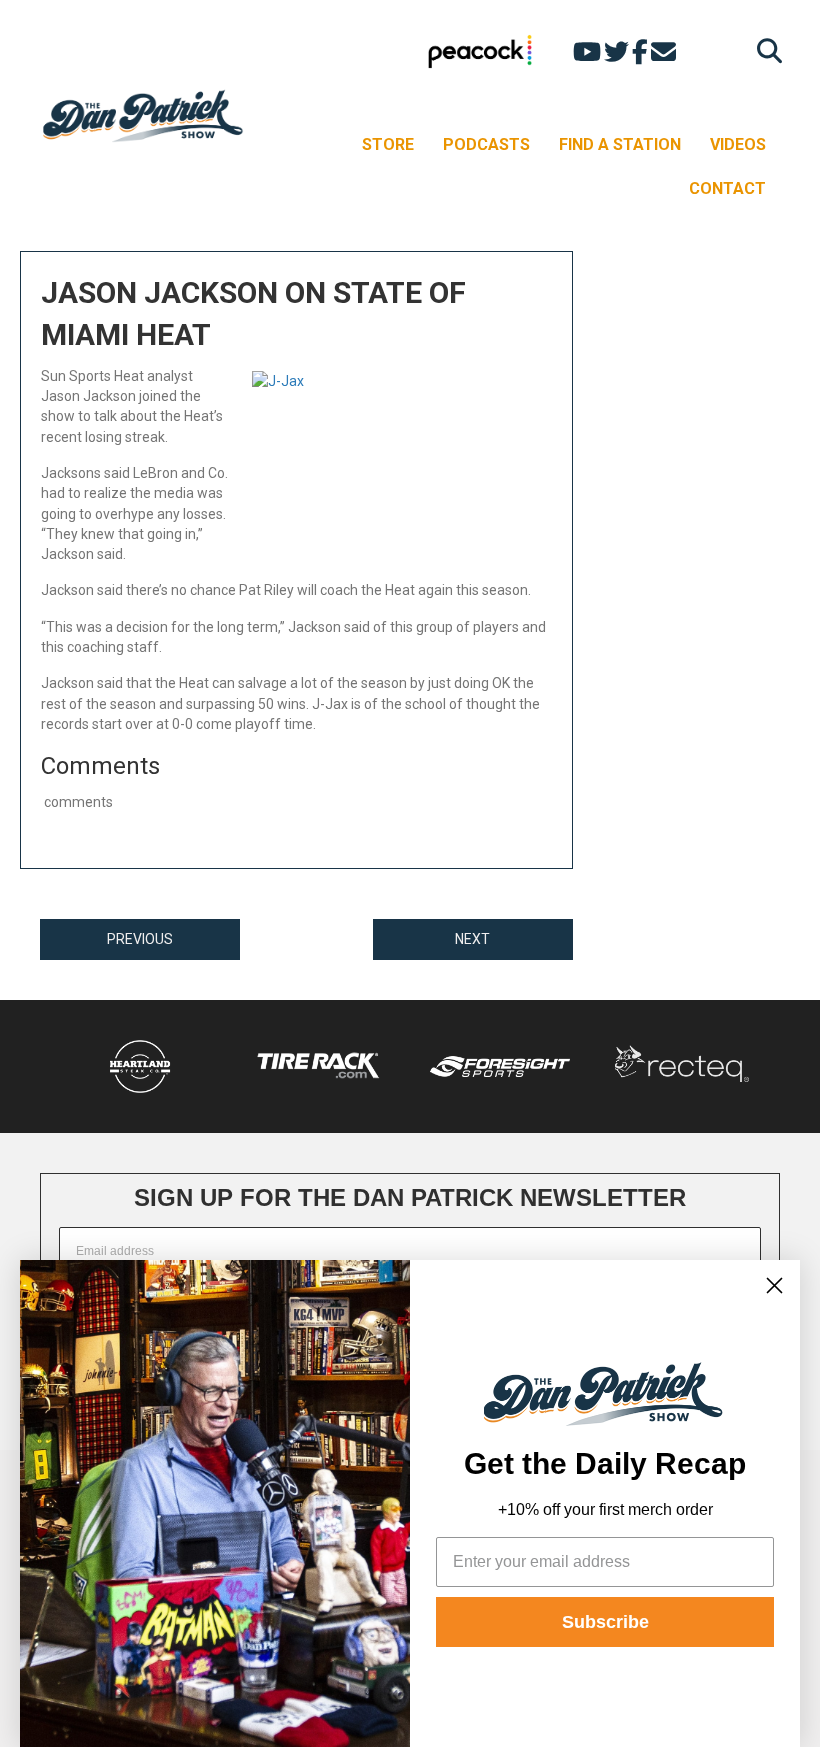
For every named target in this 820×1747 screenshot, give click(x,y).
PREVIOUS (140, 939)
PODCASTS (486, 144)
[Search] (764, 50)
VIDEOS (738, 144)
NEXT (472, 939)
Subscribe (605, 1622)
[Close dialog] (774, 1285)
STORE (388, 144)
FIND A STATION (620, 144)
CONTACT (727, 188)
